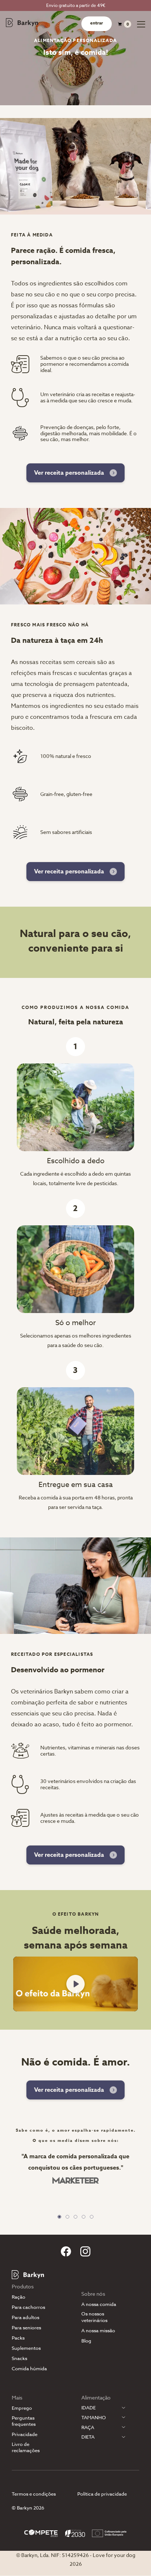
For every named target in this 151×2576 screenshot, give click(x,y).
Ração (19, 2297)
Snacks (19, 2358)
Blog (86, 2341)
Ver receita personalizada (69, 473)
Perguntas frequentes (24, 2421)
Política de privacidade (102, 2494)
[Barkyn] (22, 23)
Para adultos (25, 2317)
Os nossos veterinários (94, 2317)
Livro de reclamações (26, 2447)
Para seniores (26, 2328)
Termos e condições (34, 2494)
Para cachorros (28, 2307)
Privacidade (25, 2434)
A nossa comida (99, 2304)
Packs (18, 2338)
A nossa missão (98, 2331)
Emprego (22, 2408)
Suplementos (26, 2348)
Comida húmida (29, 2369)
